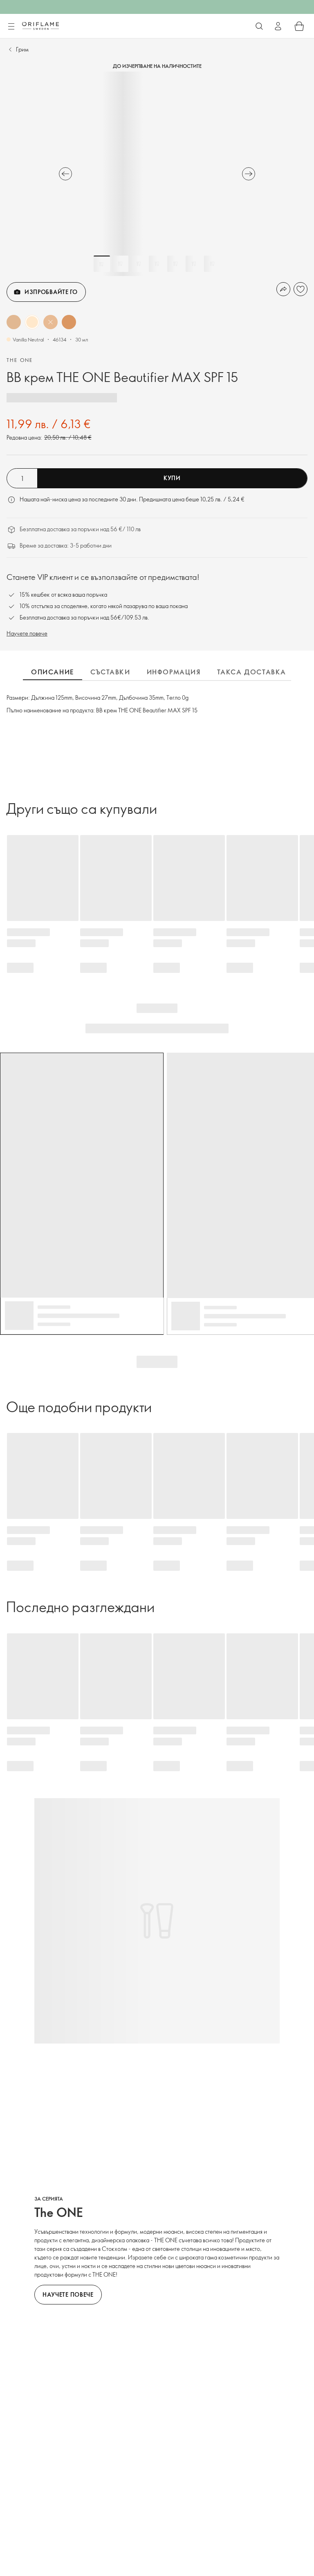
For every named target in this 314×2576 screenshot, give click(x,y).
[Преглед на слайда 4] (157, 264)
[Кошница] (299, 26)
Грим (22, 49)
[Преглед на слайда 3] (139, 264)
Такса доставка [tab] (252, 672)
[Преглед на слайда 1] (102, 264)
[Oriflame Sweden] (40, 26)
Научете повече (27, 633)
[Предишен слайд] (65, 174)
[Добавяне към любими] (301, 289)
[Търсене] (259, 26)
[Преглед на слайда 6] (194, 264)
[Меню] (11, 27)
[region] (157, 174)
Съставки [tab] (110, 672)
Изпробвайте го (51, 292)
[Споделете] (283, 289)
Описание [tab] (53, 672)
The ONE (20, 360)
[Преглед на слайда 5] (175, 264)
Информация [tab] (174, 672)
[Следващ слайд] (249, 174)
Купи (172, 478)
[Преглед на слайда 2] (120, 264)
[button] (14, 322)
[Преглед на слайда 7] (212, 264)
